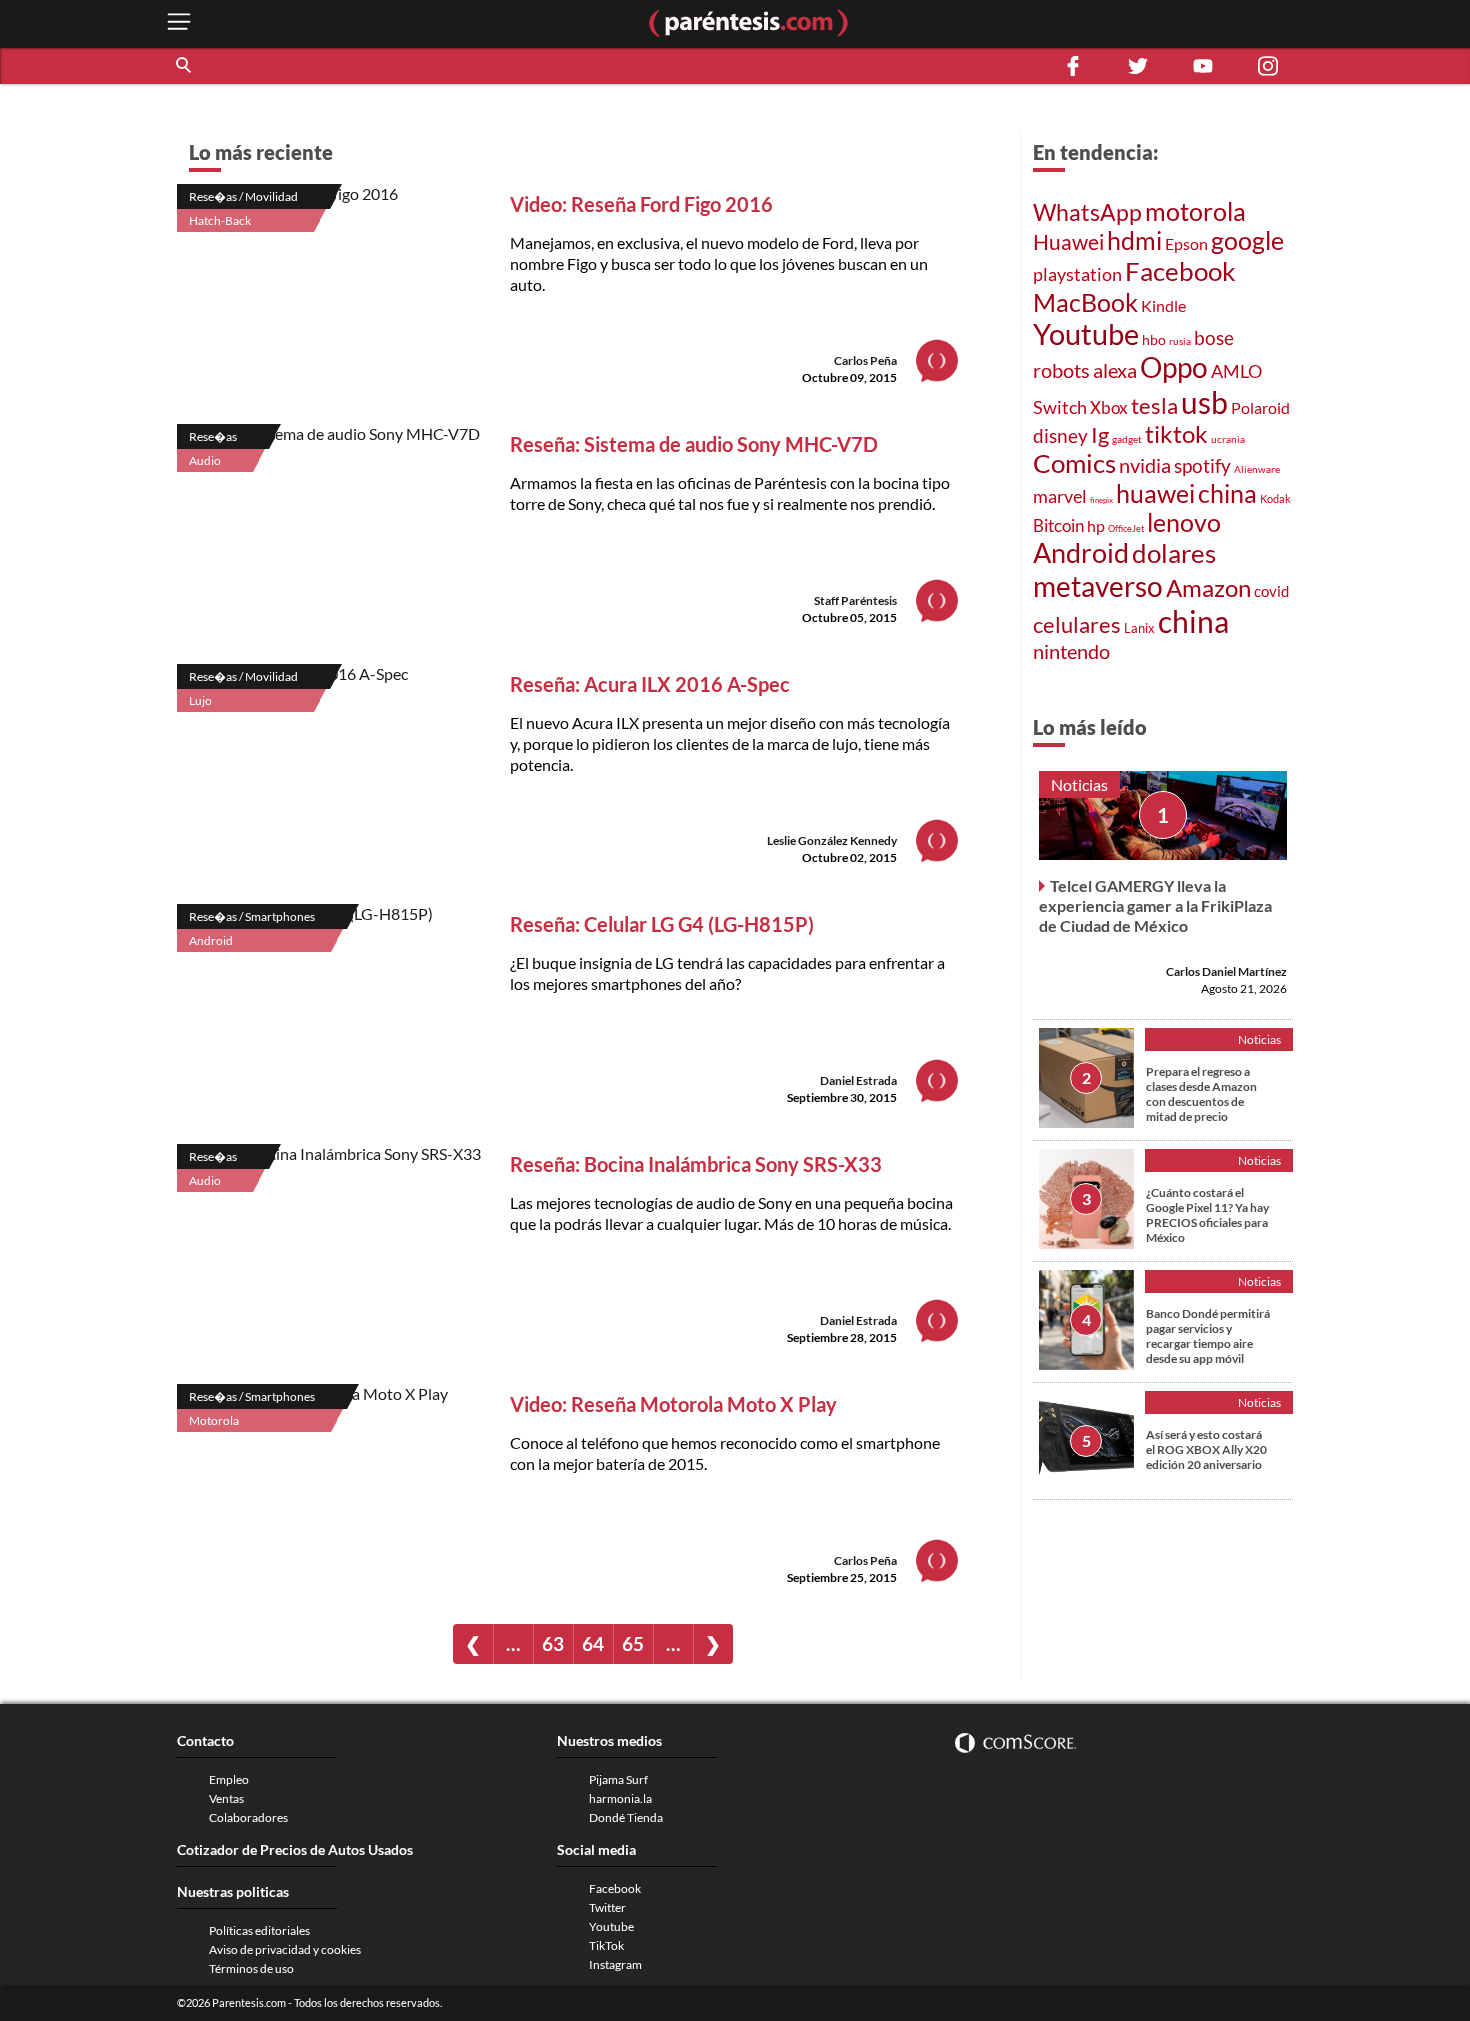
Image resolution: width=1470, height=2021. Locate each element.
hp (1096, 525)
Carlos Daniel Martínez (1226, 971)
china (1227, 493)
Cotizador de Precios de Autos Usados (295, 1849)
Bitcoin (1058, 525)
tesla (1154, 406)
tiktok (1176, 434)
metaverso (1098, 586)
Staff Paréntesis (855, 600)
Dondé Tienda (626, 1817)
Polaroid (1260, 407)
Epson (1186, 243)
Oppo (1174, 367)
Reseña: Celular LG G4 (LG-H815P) (662, 924)
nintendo (1071, 651)
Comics (1074, 463)
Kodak (1275, 498)
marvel (1060, 496)
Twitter (607, 1907)
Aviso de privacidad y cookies (285, 1949)
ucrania (1228, 439)
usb (1204, 402)
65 (633, 1643)
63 (553, 1643)
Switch (1060, 407)
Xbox (1109, 407)
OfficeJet (1126, 528)
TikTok (606, 1945)
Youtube (1086, 334)
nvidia (1145, 465)
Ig (1100, 435)
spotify (1202, 465)
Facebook (1180, 271)
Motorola (214, 1420)
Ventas (226, 1798)
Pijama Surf (618, 1779)
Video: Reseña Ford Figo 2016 (641, 204)
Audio (205, 460)
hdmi (1134, 240)
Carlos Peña (865, 360)
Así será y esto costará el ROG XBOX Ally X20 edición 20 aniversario (1206, 1449)
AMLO (1236, 371)
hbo (1154, 339)
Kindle (1163, 306)
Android (211, 940)
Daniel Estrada (858, 1080)
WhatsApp (1087, 212)
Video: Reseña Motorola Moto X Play (673, 1404)
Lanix (1139, 628)
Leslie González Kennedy (832, 840)
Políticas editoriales (259, 1930)
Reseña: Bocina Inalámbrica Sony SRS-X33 (696, 1164)
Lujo (200, 700)
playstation (1077, 274)
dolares (1174, 553)
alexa (1115, 370)
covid (1271, 591)
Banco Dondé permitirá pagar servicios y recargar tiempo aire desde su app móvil (1208, 1336)
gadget (1127, 439)
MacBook (1085, 302)
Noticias (1079, 784)
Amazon (1208, 588)
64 (593, 1643)
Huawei (1068, 242)
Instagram (615, 1964)
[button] (185, 66)
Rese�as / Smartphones (252, 916)
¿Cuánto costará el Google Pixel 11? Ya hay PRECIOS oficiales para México (1207, 1215)
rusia (1180, 341)
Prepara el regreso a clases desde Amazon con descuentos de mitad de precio (1201, 1094)
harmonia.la (620, 1798)
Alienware (1257, 469)
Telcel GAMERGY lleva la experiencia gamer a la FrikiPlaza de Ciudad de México (1155, 905)
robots (1061, 370)
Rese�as (213, 436)
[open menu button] (179, 23)
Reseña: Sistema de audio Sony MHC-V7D (694, 444)
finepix (1101, 500)
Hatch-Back (220, 220)
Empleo (229, 1779)
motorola (1195, 211)
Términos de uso (251, 1968)
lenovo (1184, 522)
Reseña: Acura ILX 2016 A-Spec (650, 684)
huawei (1155, 493)
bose (1214, 337)
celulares (1077, 624)
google (1247, 240)
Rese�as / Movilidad (243, 196)
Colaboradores (248, 1817)
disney (1060, 435)
